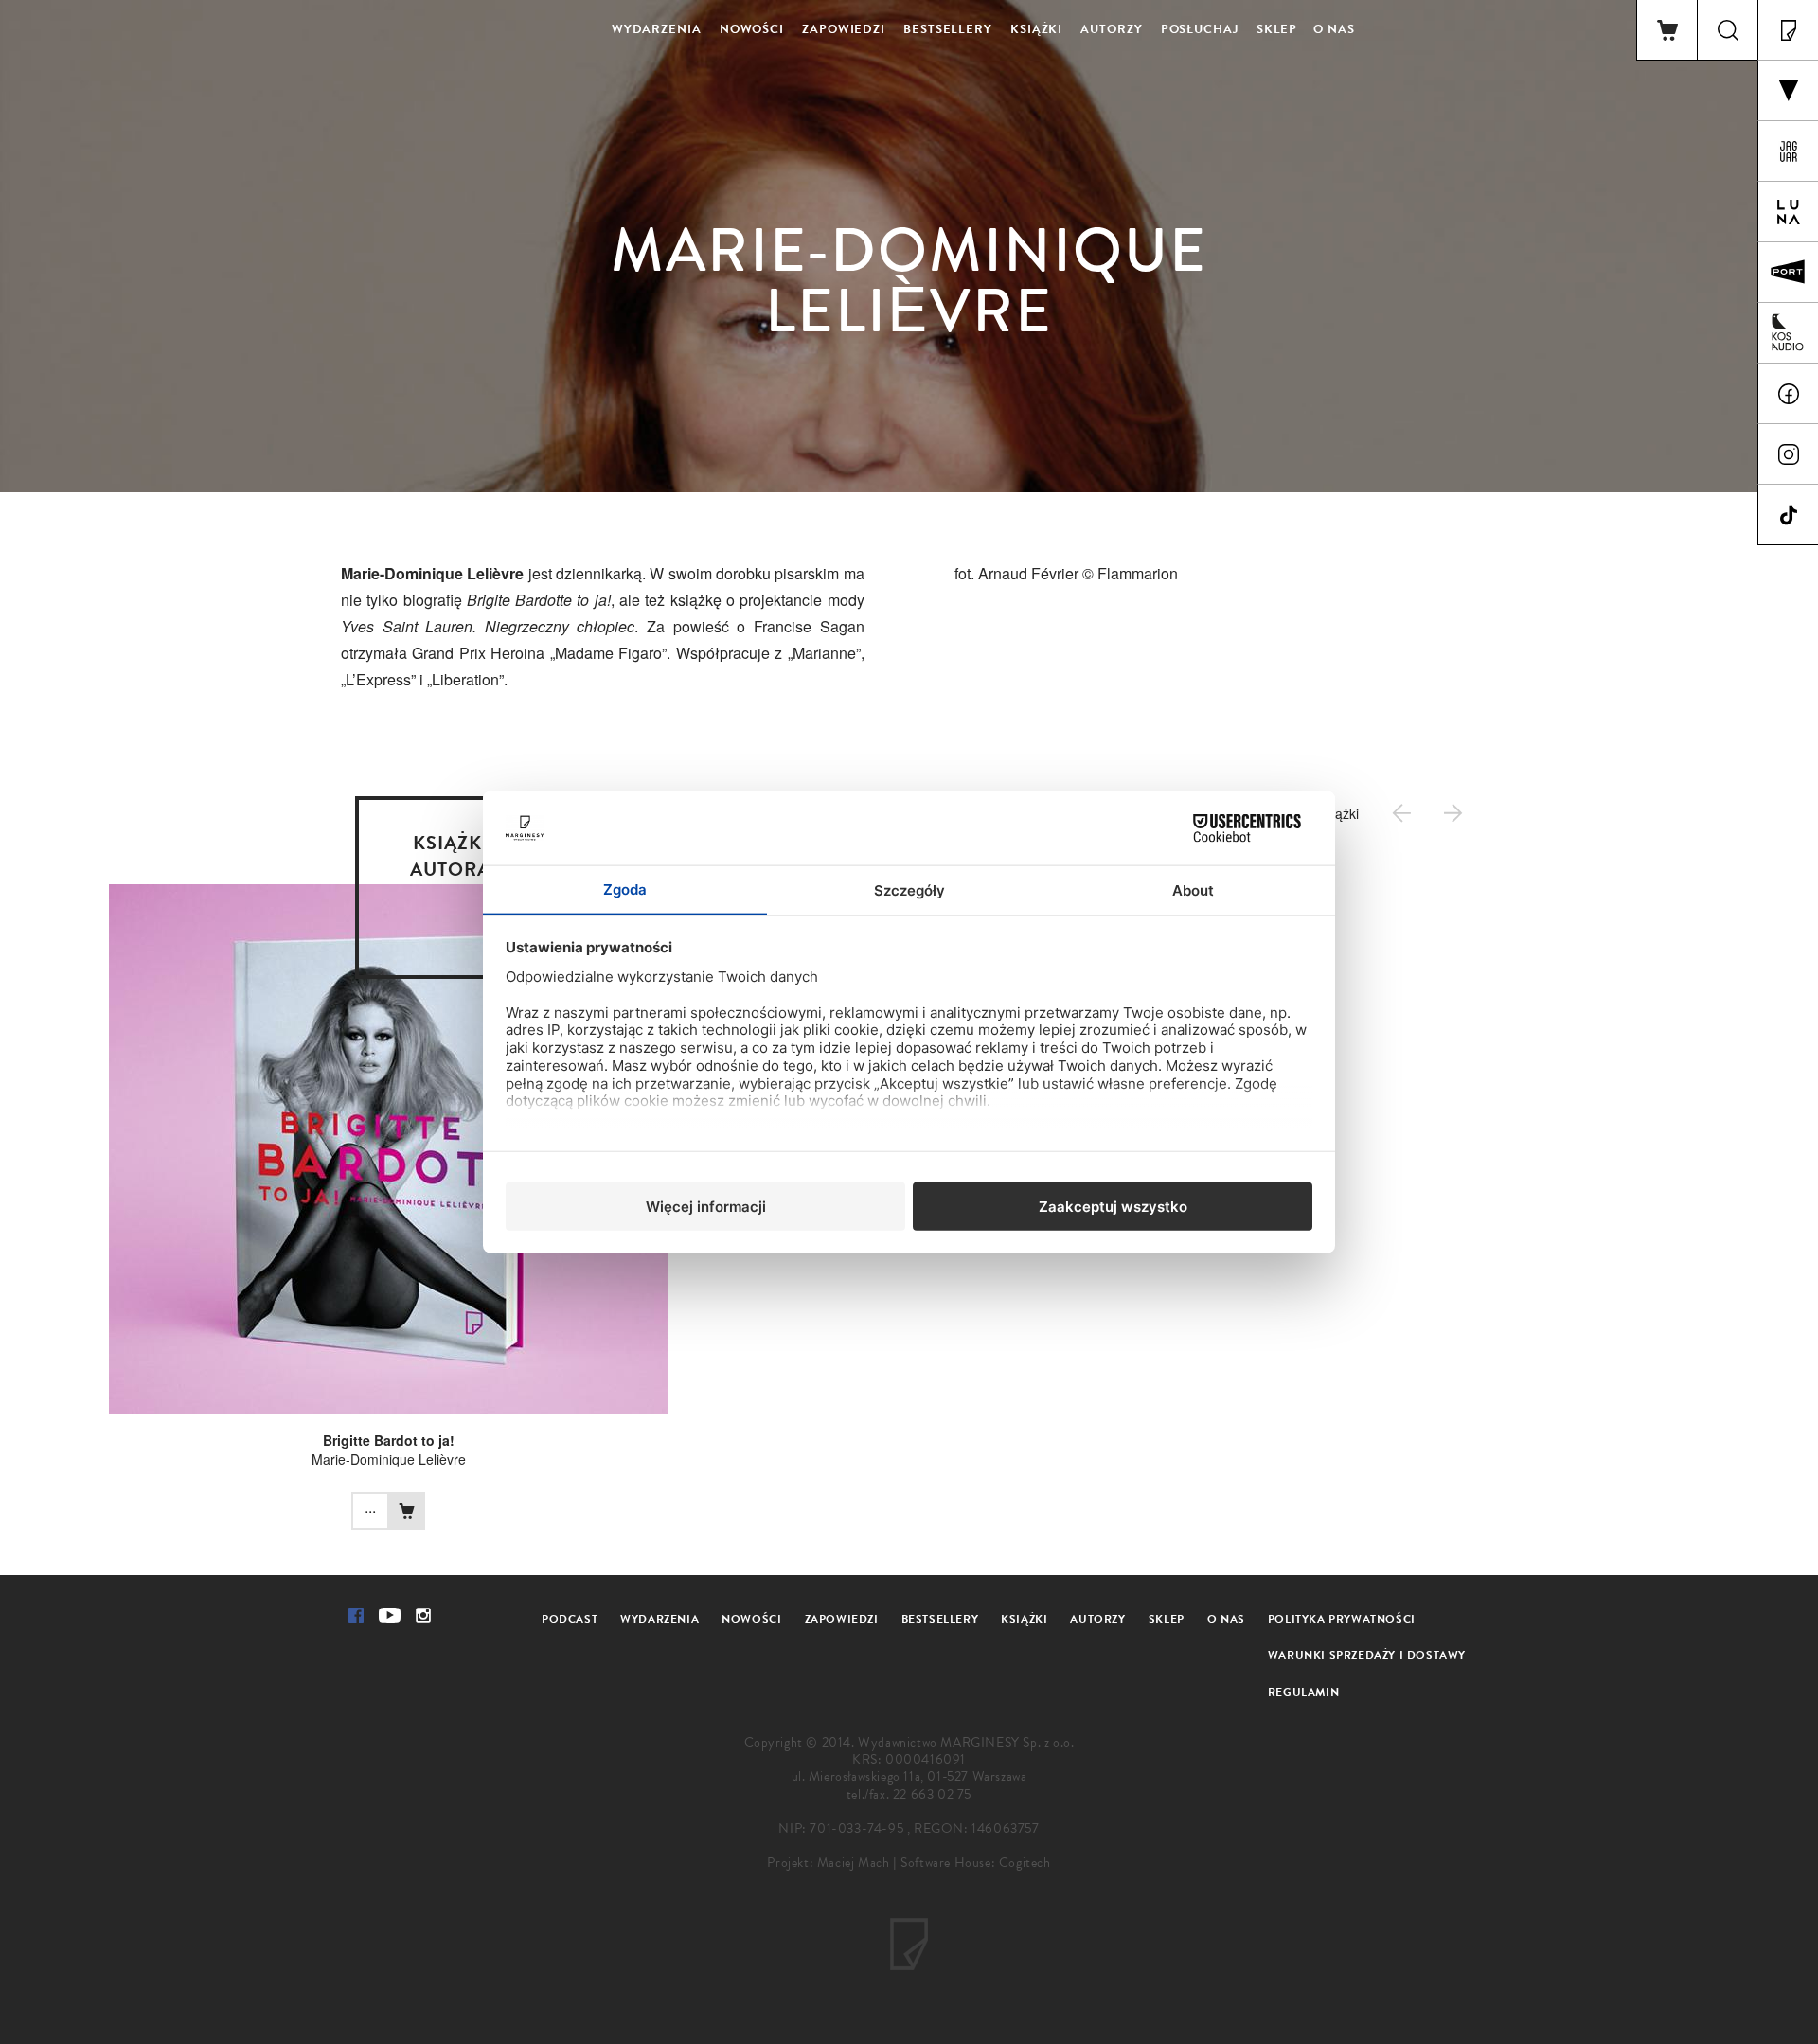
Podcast (570, 1619)
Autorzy (1111, 29)
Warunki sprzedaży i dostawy (1367, 1655)
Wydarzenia (657, 29)
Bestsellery (948, 29)
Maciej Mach (854, 1863)
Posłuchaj (1200, 29)
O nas (1334, 29)
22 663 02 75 (932, 1795)
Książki (1036, 29)
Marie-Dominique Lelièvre (389, 1459)
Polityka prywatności (1342, 1619)
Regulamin (1303, 1692)
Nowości (752, 29)
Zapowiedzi (844, 29)
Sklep (1277, 29)
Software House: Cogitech (975, 1863)
